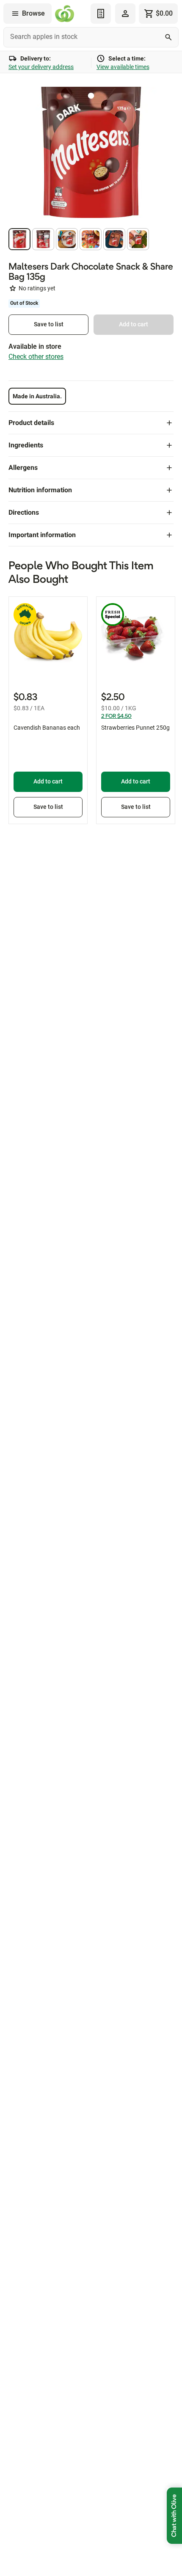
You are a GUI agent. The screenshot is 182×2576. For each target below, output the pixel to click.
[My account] (125, 14)
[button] (19, 239)
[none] (125, 14)
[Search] (168, 37)
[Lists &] (101, 14)
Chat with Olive (174, 2516)
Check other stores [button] (36, 357)
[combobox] (91, 37)
